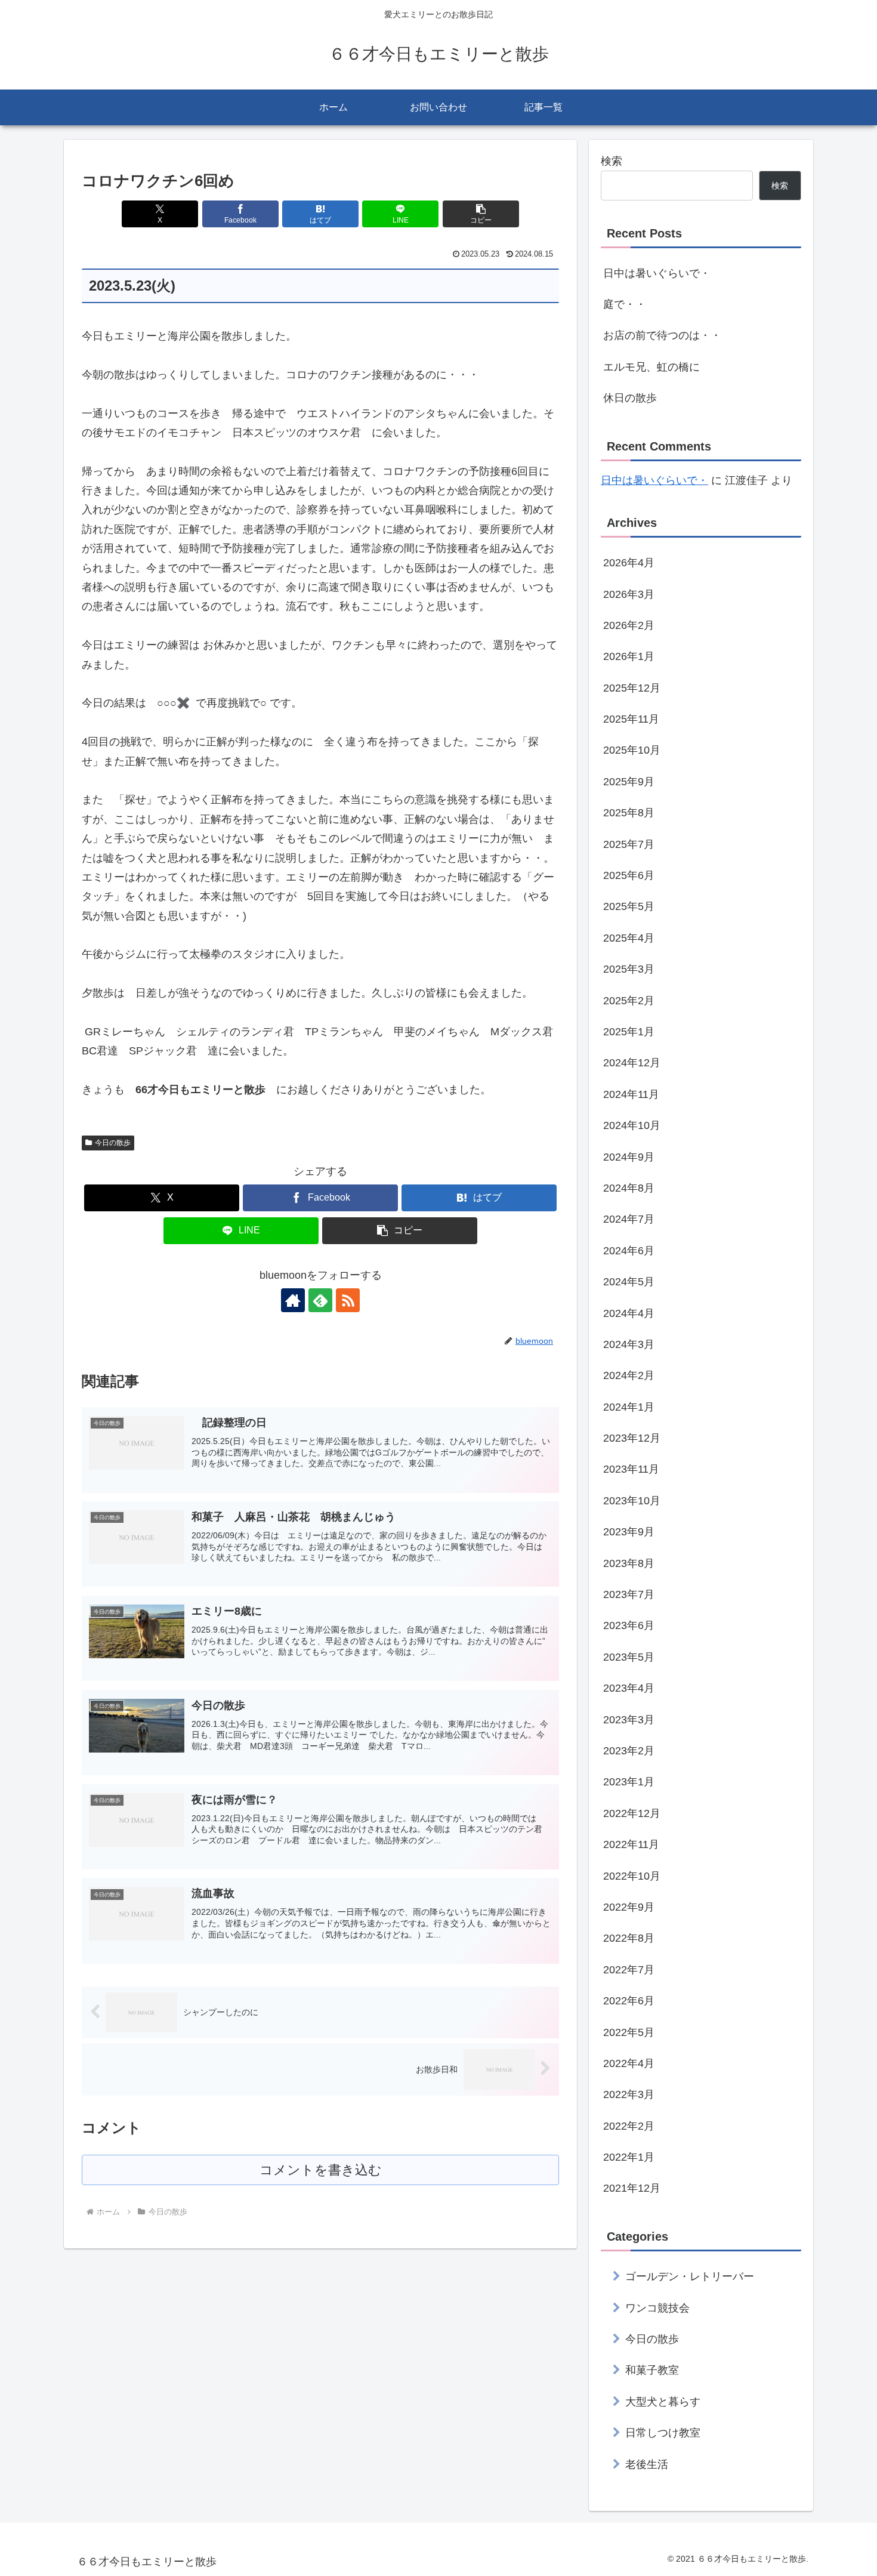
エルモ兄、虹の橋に (651, 367)
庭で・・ (625, 304)
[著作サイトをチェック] (293, 1300)
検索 (612, 161)
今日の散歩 (113, 1143)
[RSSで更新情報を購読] (348, 1300)
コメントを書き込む (321, 2170)
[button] (481, 214)
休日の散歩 (630, 398)
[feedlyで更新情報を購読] (320, 1300)
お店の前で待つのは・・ (662, 335)
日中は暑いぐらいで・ (657, 273)
